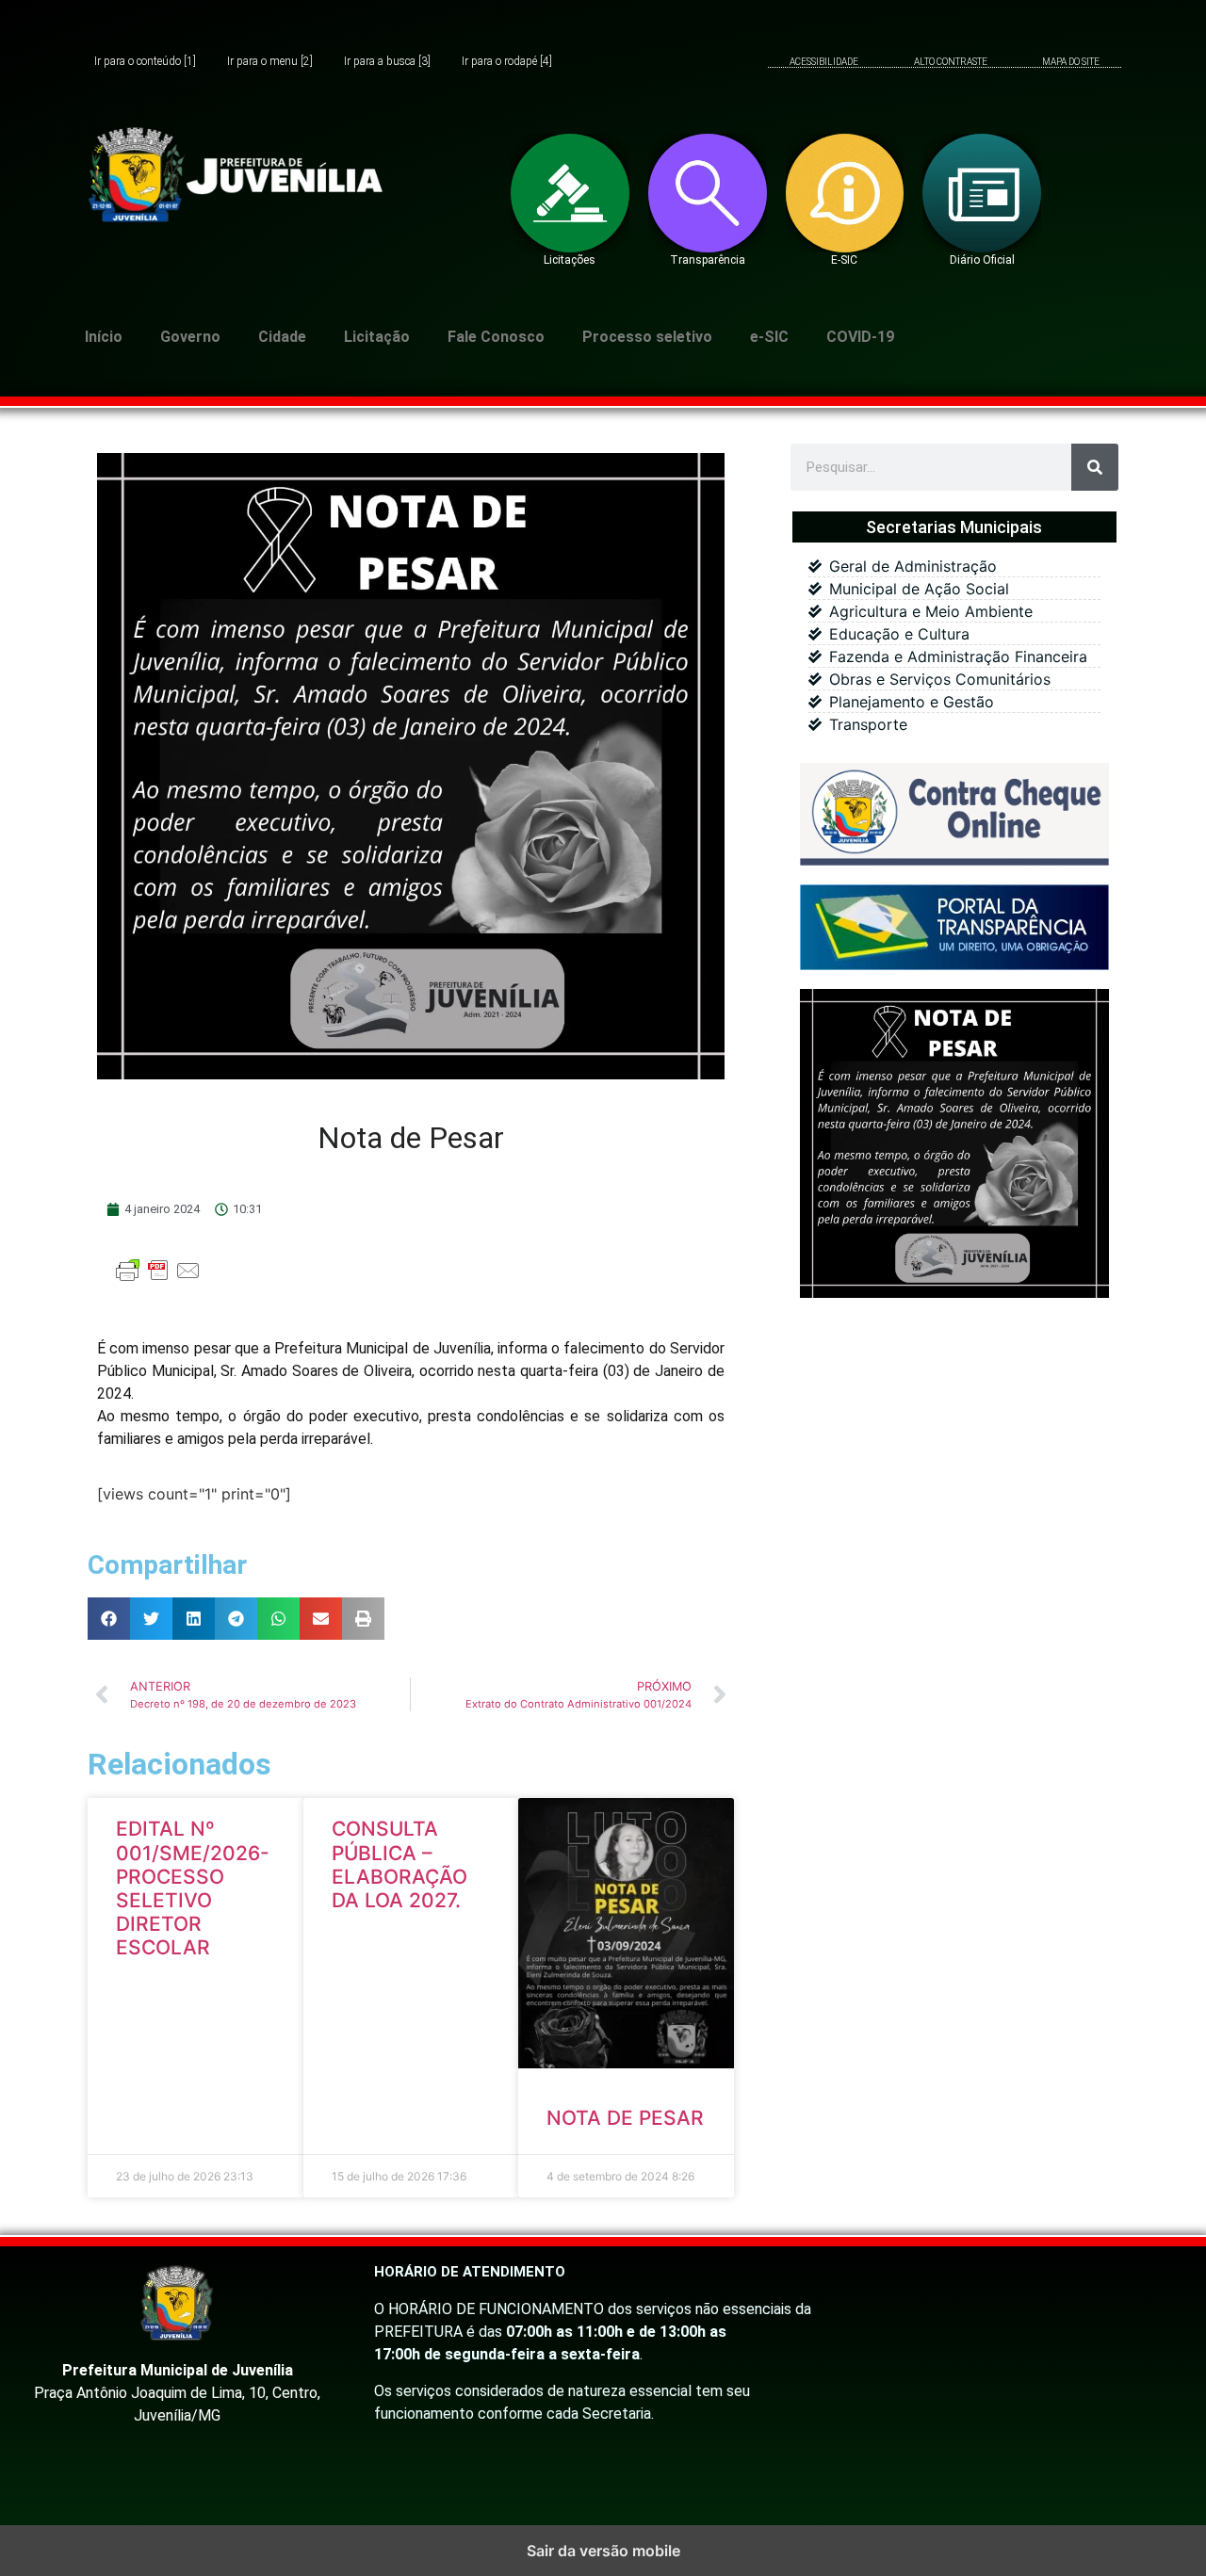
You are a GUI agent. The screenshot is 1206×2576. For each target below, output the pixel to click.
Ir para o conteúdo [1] (145, 62)
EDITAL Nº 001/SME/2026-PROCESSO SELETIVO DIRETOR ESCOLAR (193, 1888)
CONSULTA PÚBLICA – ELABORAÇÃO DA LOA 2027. (399, 1864)
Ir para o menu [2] (270, 62)
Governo (190, 337)
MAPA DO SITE (1071, 62)
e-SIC (769, 337)
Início (104, 337)
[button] (109, 1619)
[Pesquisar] (1095, 467)
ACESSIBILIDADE (824, 62)
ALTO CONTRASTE (951, 62)
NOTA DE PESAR (625, 2118)
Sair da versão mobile (603, 2551)
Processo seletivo (647, 337)
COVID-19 (860, 337)
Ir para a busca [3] (387, 62)
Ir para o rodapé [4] (507, 62)
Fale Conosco (496, 337)
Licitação (377, 337)
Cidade (282, 337)
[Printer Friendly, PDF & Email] (158, 1279)
